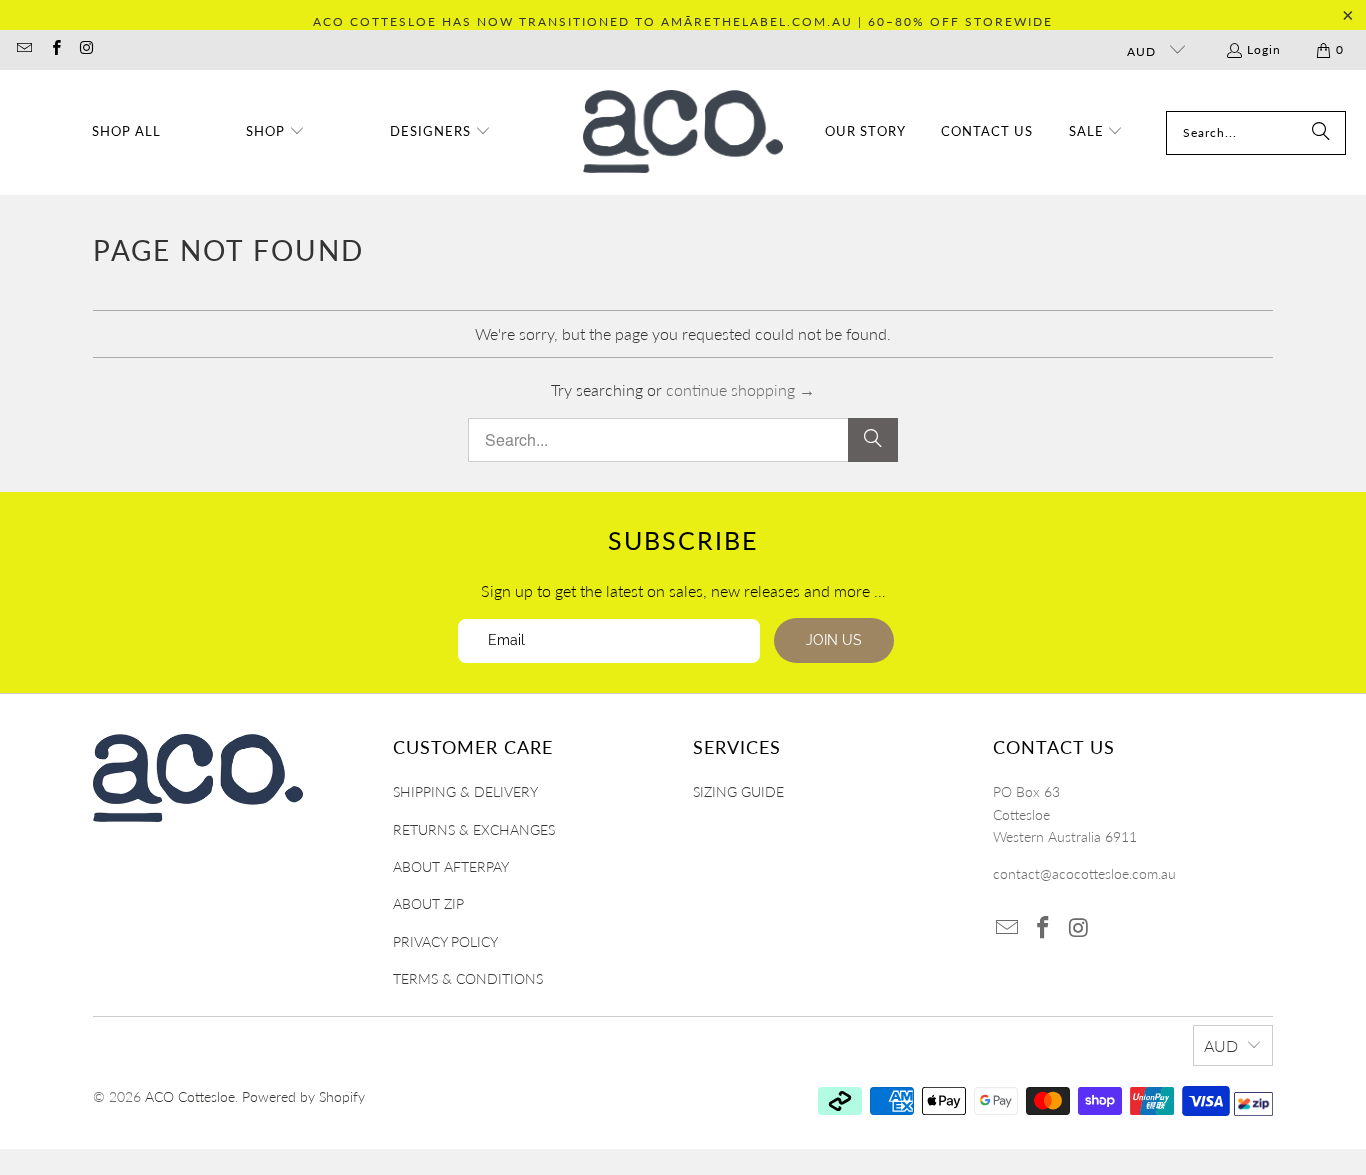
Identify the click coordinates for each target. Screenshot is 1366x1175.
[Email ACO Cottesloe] (23, 49)
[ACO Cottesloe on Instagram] (86, 49)
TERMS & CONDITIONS (468, 978)
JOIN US (834, 640)
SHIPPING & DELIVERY (465, 791)
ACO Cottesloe (190, 1096)
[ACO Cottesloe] (683, 132)
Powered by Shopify (303, 1096)
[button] (275, 132)
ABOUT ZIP (428, 903)
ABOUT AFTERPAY (451, 866)
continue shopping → (740, 389)
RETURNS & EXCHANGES (474, 829)
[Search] (1321, 133)
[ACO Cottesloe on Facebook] (54, 49)
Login (1264, 49)
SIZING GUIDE (738, 791)
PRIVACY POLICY (445, 941)
